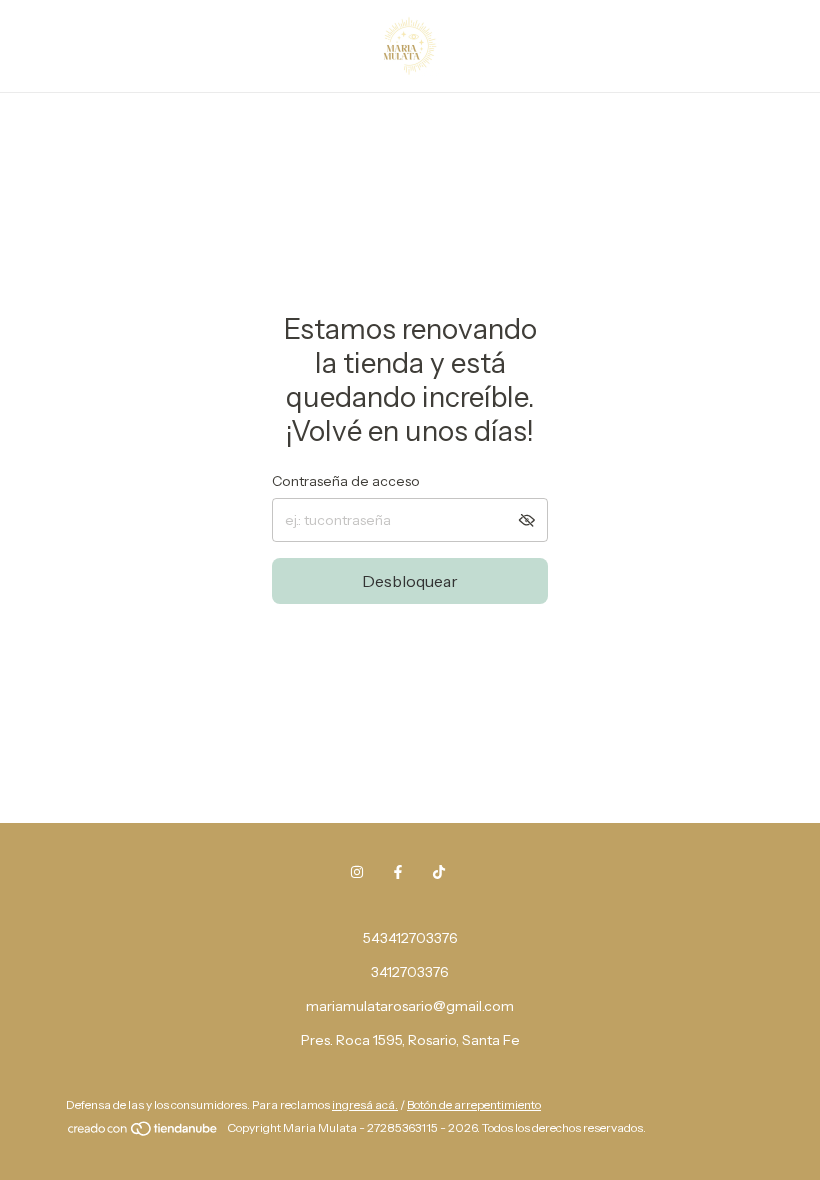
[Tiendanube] (143, 1132)
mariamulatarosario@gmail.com (410, 1006)
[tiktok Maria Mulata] (439, 872)
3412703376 (410, 972)
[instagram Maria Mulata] (357, 872)
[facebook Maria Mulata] (398, 872)
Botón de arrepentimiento (474, 1104)
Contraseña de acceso (346, 481)
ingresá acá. (365, 1104)
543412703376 (410, 938)
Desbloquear (410, 581)
